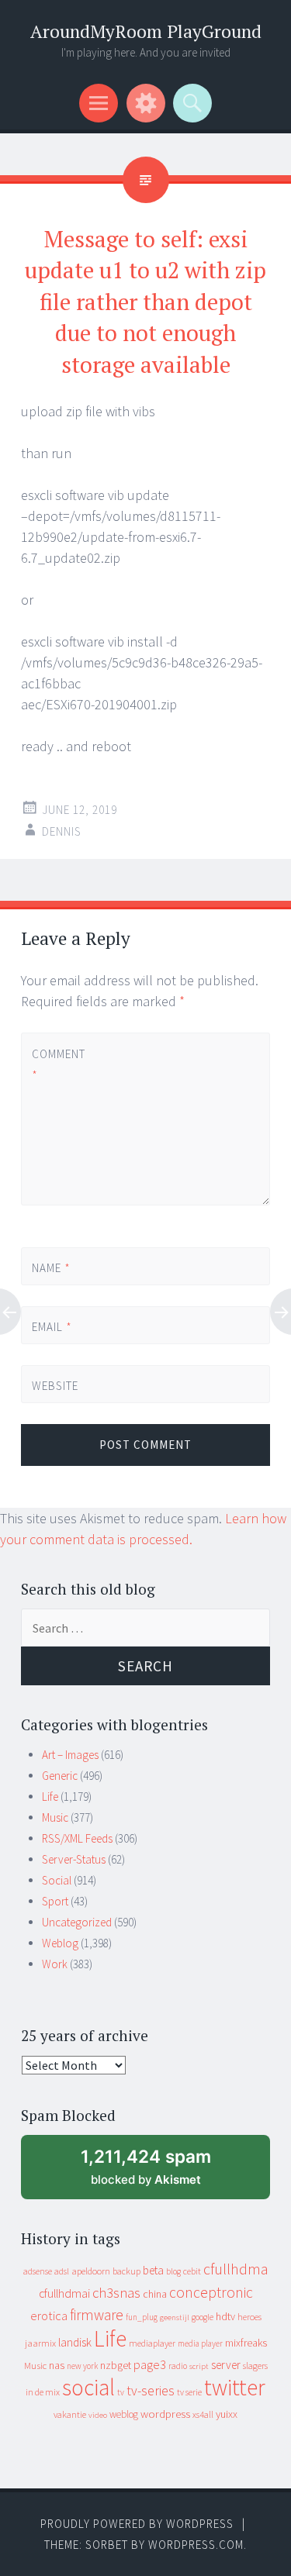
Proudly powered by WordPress (137, 2524)
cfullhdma (236, 2269)
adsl (62, 2271)
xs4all (203, 2414)
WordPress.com (196, 2545)
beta (153, 2270)
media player (200, 2343)
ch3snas (116, 2293)
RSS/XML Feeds (77, 1838)
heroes (249, 2317)
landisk (75, 2342)
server (226, 2365)
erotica (49, 2316)
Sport (55, 1901)
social (88, 2387)
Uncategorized (77, 1922)
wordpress (165, 2414)
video (98, 2415)
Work (55, 1964)
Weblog (60, 1943)
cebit (192, 2271)
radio (178, 2366)
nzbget (116, 2365)
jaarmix (40, 2343)
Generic (60, 1776)
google (203, 2317)
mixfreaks (246, 2343)
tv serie (189, 2392)
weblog (124, 2414)
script (199, 2366)
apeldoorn (91, 2271)
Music (55, 1817)
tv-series (151, 2391)
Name (51, 1268)
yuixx (227, 2414)
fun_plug (142, 2317)
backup (126, 2271)
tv (121, 2392)
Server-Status (74, 1859)
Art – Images (70, 1755)
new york (82, 2366)
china (155, 2294)
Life (50, 1797)
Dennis (62, 831)
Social (57, 1880)
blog (173, 2271)
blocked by (160, 2173)
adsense (38, 2271)
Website (55, 1386)
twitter (235, 2387)
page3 (150, 2364)
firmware (97, 2315)
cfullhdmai (64, 2293)
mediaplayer (152, 2343)
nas (57, 2365)
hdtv (225, 2316)
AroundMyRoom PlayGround (146, 31)
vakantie (70, 2414)
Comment (58, 1064)
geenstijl (175, 2317)
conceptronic (211, 2292)
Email (52, 1327)
